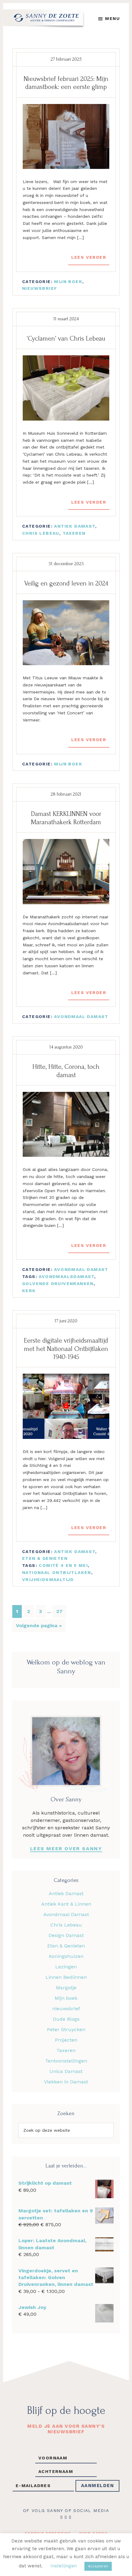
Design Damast (66, 1935)
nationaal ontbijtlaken (57, 1572)
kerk (29, 1291)
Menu (112, 18)
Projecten (66, 2040)
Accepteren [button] (98, 2566)
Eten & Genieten (45, 1558)
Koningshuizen (66, 1956)
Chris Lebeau (41, 533)
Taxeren (74, 533)
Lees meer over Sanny (66, 1849)
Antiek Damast (74, 526)
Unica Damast (66, 2071)
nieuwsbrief (40, 288)
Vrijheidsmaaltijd (48, 1580)
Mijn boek (68, 282)
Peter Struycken (66, 2029)
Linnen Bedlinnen (66, 1977)
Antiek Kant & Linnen (66, 1904)
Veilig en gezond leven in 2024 (66, 583)
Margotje (66, 1988)
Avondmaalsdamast (66, 1276)
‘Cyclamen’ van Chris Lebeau (66, 338)
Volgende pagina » (39, 1627)
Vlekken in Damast (66, 2082)
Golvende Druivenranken (58, 1284)
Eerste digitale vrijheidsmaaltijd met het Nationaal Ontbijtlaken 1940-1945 (66, 1349)
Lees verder (89, 257)
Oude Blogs (66, 2019)
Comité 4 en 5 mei (63, 1565)
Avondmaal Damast (81, 1016)
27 (61, 1611)
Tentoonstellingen (66, 2061)
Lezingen (66, 1967)
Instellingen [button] (64, 2566)
